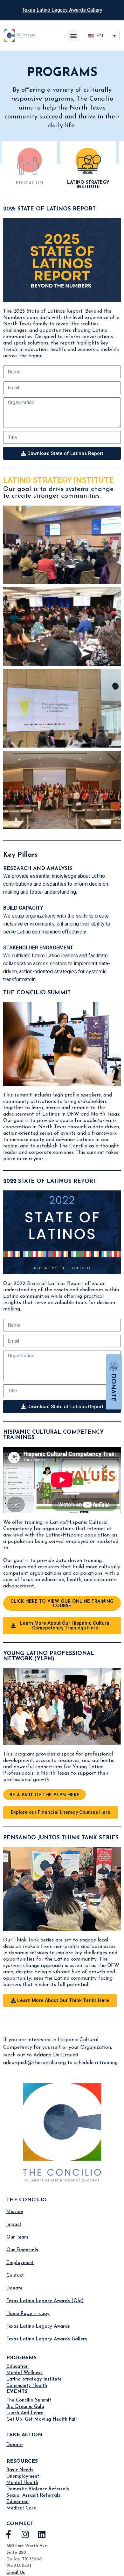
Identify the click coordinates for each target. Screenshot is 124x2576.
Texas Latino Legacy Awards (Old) (45, 2301)
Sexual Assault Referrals (33, 2496)
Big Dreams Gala (25, 2407)
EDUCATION (29, 183)
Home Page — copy (28, 2314)
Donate (14, 2288)
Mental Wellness (24, 2373)
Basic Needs (20, 2470)
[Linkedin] (42, 2534)
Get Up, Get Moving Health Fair (42, 2420)
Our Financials (22, 2250)
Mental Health (22, 2483)
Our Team (17, 2237)
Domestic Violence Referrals (38, 2489)
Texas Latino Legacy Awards (38, 2327)
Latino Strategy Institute (34, 2379)
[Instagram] (25, 2534)
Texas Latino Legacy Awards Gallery (62, 10)
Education (17, 2367)
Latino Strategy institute (88, 185)
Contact (15, 2276)
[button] (73, 35)
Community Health (27, 2386)
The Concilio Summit (29, 2400)
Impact (14, 2225)
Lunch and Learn (25, 2413)
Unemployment (23, 2477)
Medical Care (21, 2508)
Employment (20, 2263)
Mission (15, 2212)
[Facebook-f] (9, 2534)
